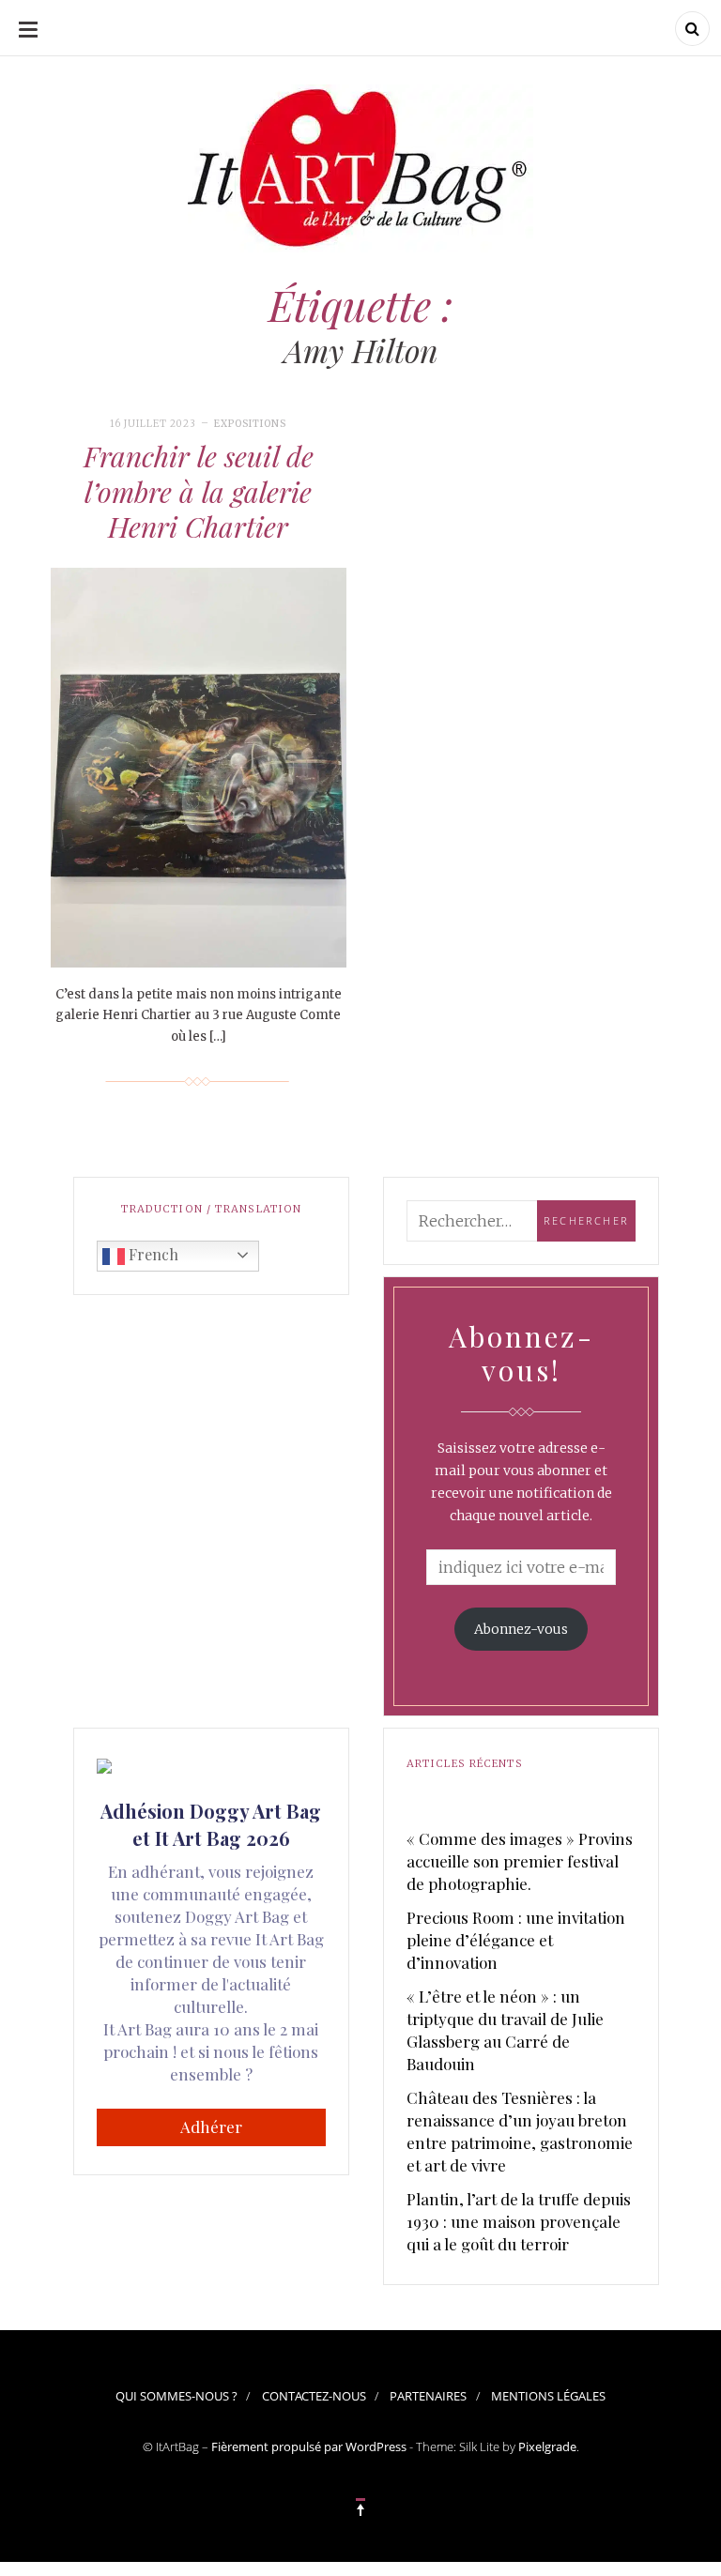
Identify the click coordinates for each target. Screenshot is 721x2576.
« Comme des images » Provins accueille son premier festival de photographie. (520, 1861)
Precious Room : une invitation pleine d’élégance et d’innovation (516, 1940)
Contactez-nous (314, 2396)
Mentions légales (548, 2396)
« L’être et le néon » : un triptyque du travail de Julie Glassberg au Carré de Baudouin (505, 2030)
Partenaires (428, 2396)
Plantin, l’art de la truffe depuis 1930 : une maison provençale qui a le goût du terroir (519, 2221)
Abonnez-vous (521, 1629)
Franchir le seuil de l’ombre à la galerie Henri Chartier (199, 491)
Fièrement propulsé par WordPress (309, 2446)
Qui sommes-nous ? (176, 2396)
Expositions (250, 424)
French (152, 1254)
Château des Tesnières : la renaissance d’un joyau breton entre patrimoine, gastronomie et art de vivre (520, 2131)
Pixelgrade (547, 2446)
